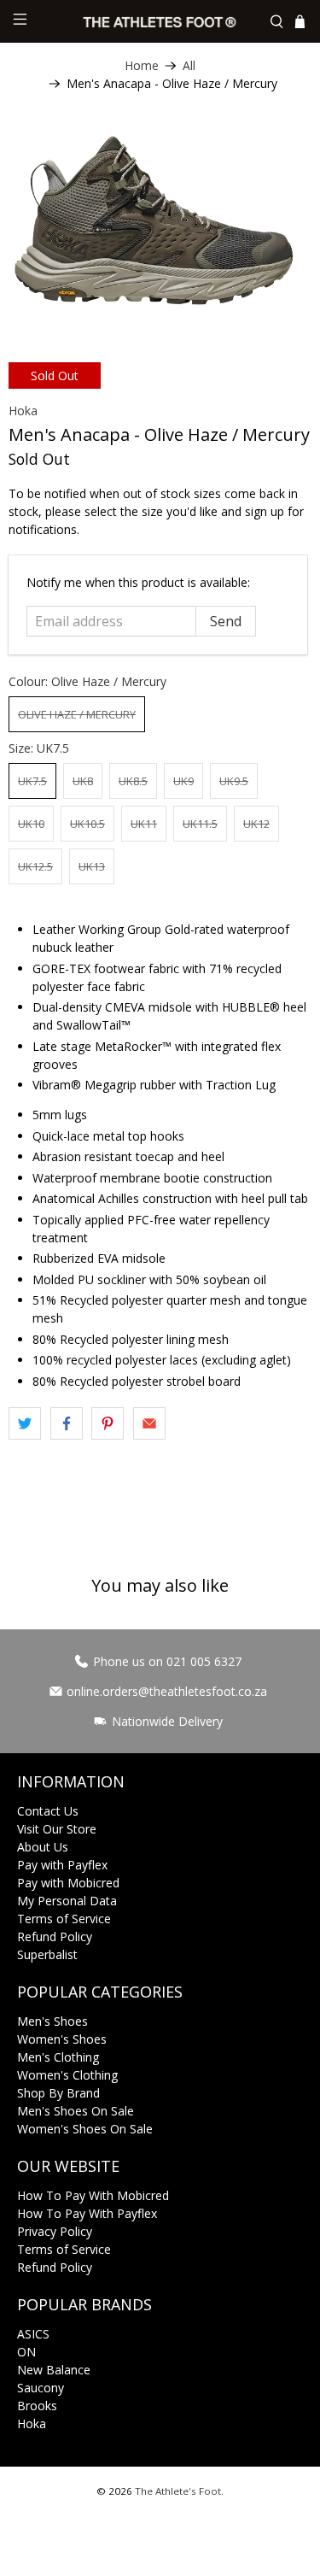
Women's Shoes (62, 2039)
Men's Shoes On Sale (76, 2111)
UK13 (92, 866)
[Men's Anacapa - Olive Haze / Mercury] (160, 220)
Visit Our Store (57, 1829)
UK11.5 (200, 824)
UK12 (256, 824)
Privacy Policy (55, 2231)
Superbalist (47, 1954)
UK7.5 (32, 781)
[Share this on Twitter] (25, 1423)
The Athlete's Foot (178, 2491)
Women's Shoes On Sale (85, 2129)
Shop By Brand (58, 2093)
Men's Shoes (52, 2021)
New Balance (54, 2370)
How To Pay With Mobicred (93, 2195)
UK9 (183, 781)
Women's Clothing (67, 2075)
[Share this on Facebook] (67, 1423)
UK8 (83, 781)
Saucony (41, 2388)
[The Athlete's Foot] (160, 21)
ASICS (33, 2334)
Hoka (23, 411)
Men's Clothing (58, 2057)
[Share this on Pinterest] (108, 1423)
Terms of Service (64, 1919)
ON (26, 2352)
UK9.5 (234, 781)
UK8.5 (133, 781)
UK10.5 (87, 824)
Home (142, 66)
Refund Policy (55, 1936)
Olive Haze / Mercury (77, 714)
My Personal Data (67, 1901)
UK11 (144, 824)
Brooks (37, 2406)
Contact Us (48, 1811)
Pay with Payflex (62, 1865)
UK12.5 (35, 866)
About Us (43, 1847)
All (189, 66)
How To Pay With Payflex (87, 2213)
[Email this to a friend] (149, 1423)
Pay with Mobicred (68, 1883)
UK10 (31, 824)
